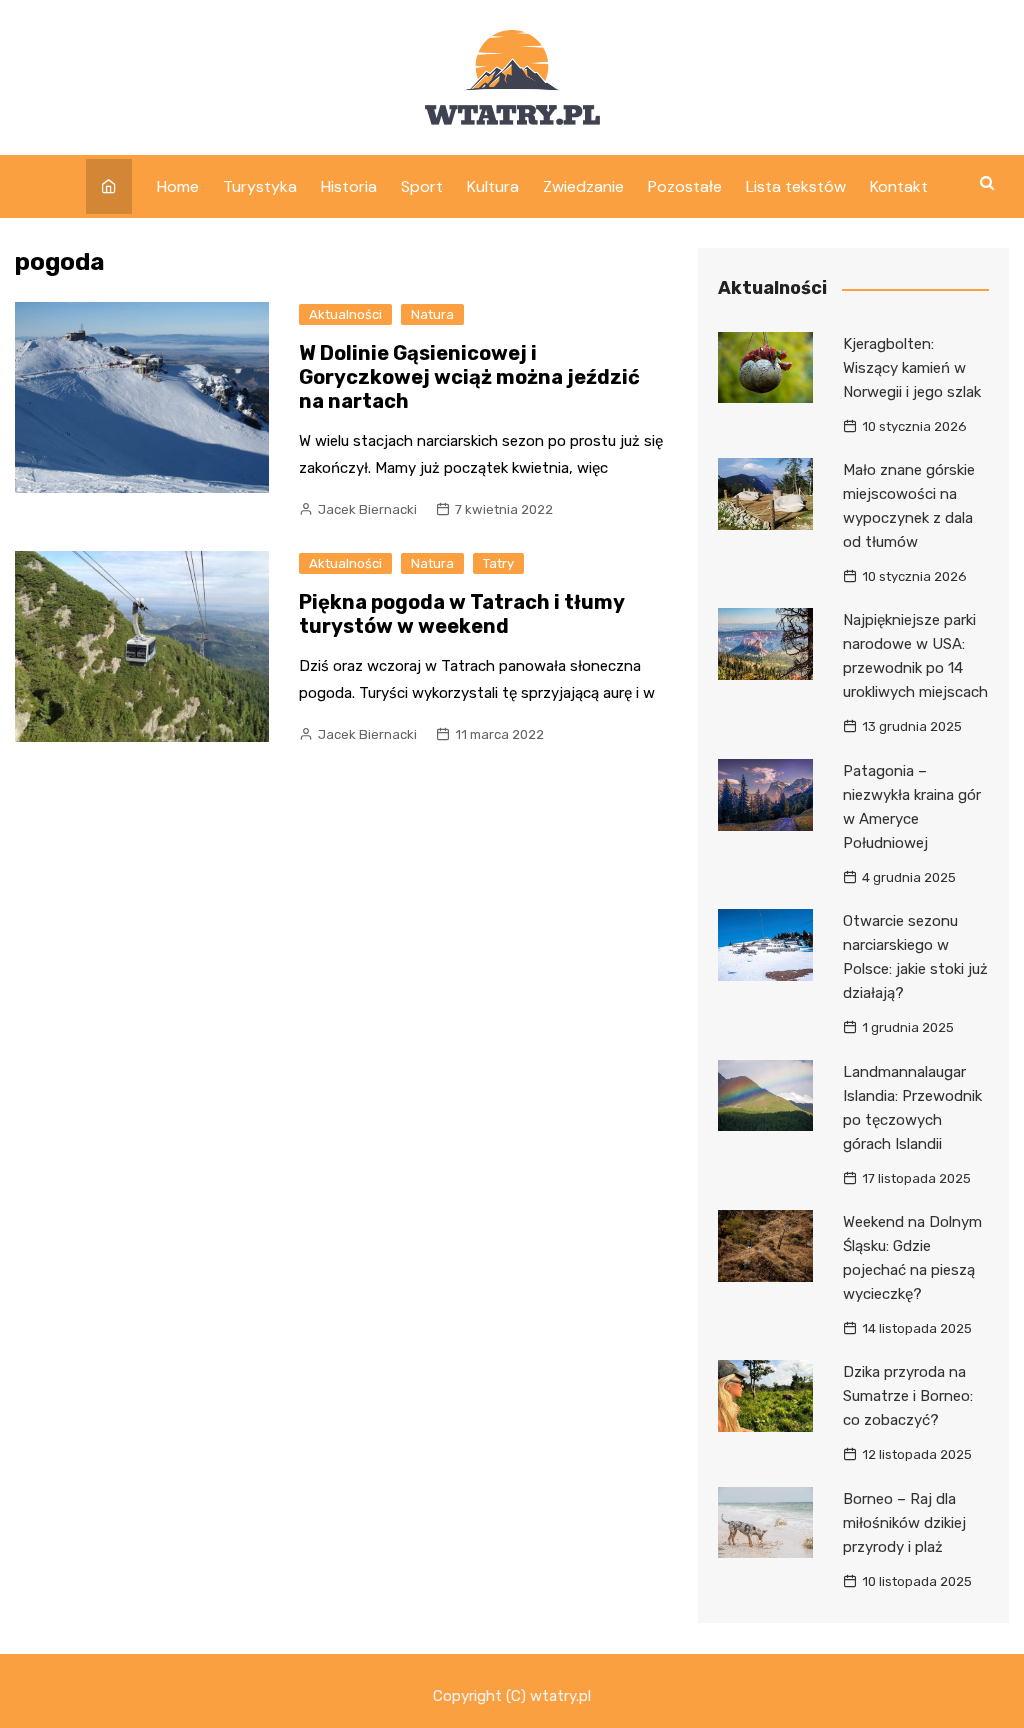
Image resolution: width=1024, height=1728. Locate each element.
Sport (422, 186)
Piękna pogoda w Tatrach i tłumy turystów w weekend (461, 614)
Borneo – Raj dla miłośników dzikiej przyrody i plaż (904, 1523)
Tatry (498, 563)
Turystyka (260, 186)
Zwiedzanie (583, 186)
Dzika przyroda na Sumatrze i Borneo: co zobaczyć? (908, 1396)
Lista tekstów (796, 186)
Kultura (493, 186)
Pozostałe (685, 186)
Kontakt (899, 186)
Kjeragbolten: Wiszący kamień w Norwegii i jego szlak (912, 368)
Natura (432, 314)
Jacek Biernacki (367, 509)
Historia (349, 186)
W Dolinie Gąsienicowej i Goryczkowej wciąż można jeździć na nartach (469, 377)
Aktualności (345, 314)
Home (178, 186)
